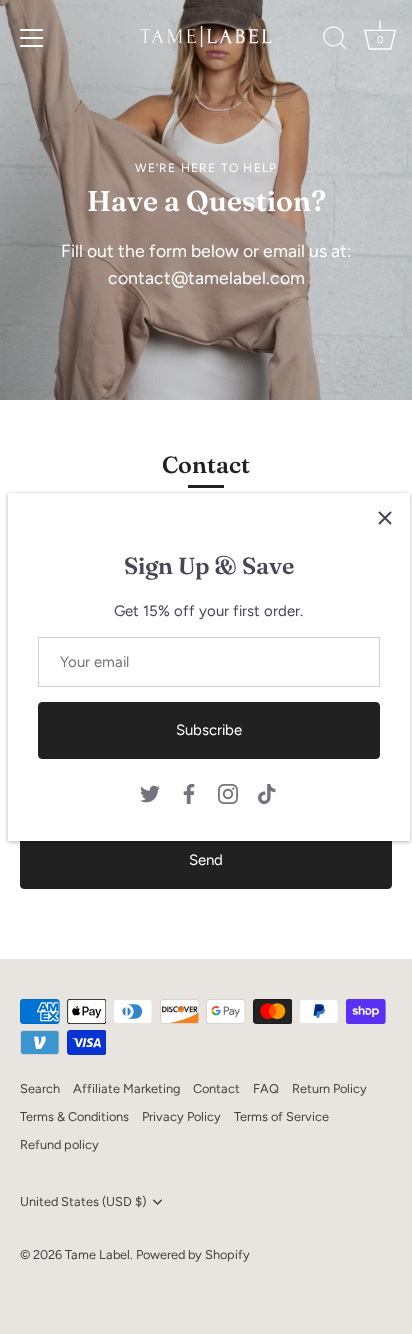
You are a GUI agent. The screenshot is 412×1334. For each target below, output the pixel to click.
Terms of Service (281, 1116)
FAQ (266, 1088)
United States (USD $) (83, 1201)
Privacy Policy (181, 1116)
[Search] (335, 41)
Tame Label (97, 1254)
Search (40, 1088)
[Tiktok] (267, 792)
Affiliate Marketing (126, 1088)
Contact (216, 1088)
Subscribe (209, 730)
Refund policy (59, 1144)
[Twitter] (150, 792)
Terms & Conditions (74, 1116)
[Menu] (32, 38)
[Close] (385, 518)
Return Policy (329, 1088)
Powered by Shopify (193, 1254)
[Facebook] (189, 792)
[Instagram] (228, 792)
